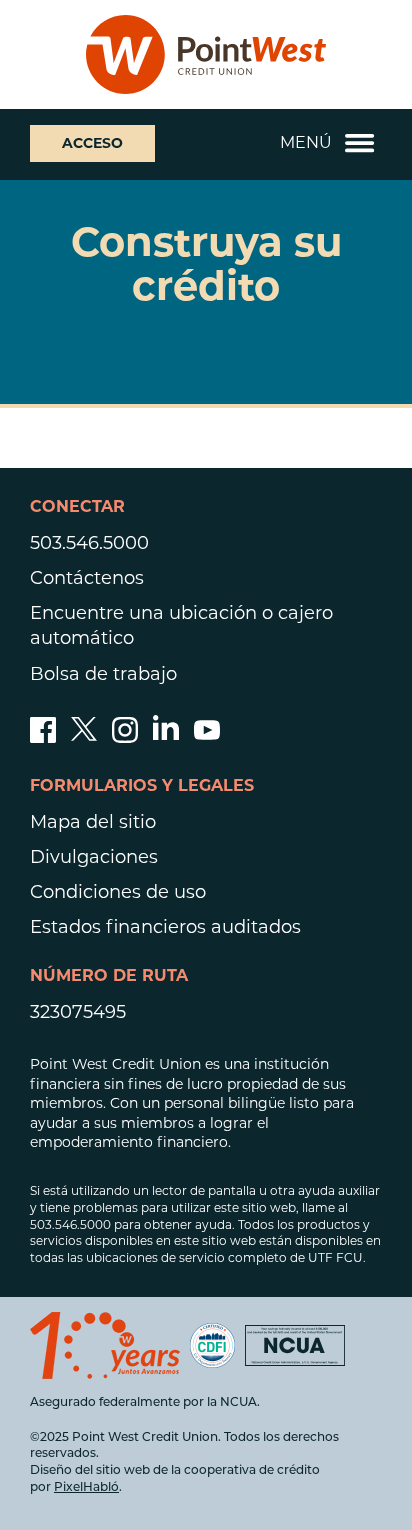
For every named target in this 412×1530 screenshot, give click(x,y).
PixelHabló (86, 1488)
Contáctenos (87, 578)
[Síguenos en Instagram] (125, 737)
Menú (306, 142)
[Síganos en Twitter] (84, 737)
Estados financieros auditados (165, 927)
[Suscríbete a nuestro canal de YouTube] (207, 737)
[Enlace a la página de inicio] (206, 54)
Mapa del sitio (93, 822)
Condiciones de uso (118, 892)
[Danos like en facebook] (43, 737)
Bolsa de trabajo (103, 674)
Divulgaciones (94, 857)
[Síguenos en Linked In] (166, 734)
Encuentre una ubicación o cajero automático (181, 625)
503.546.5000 (89, 543)
